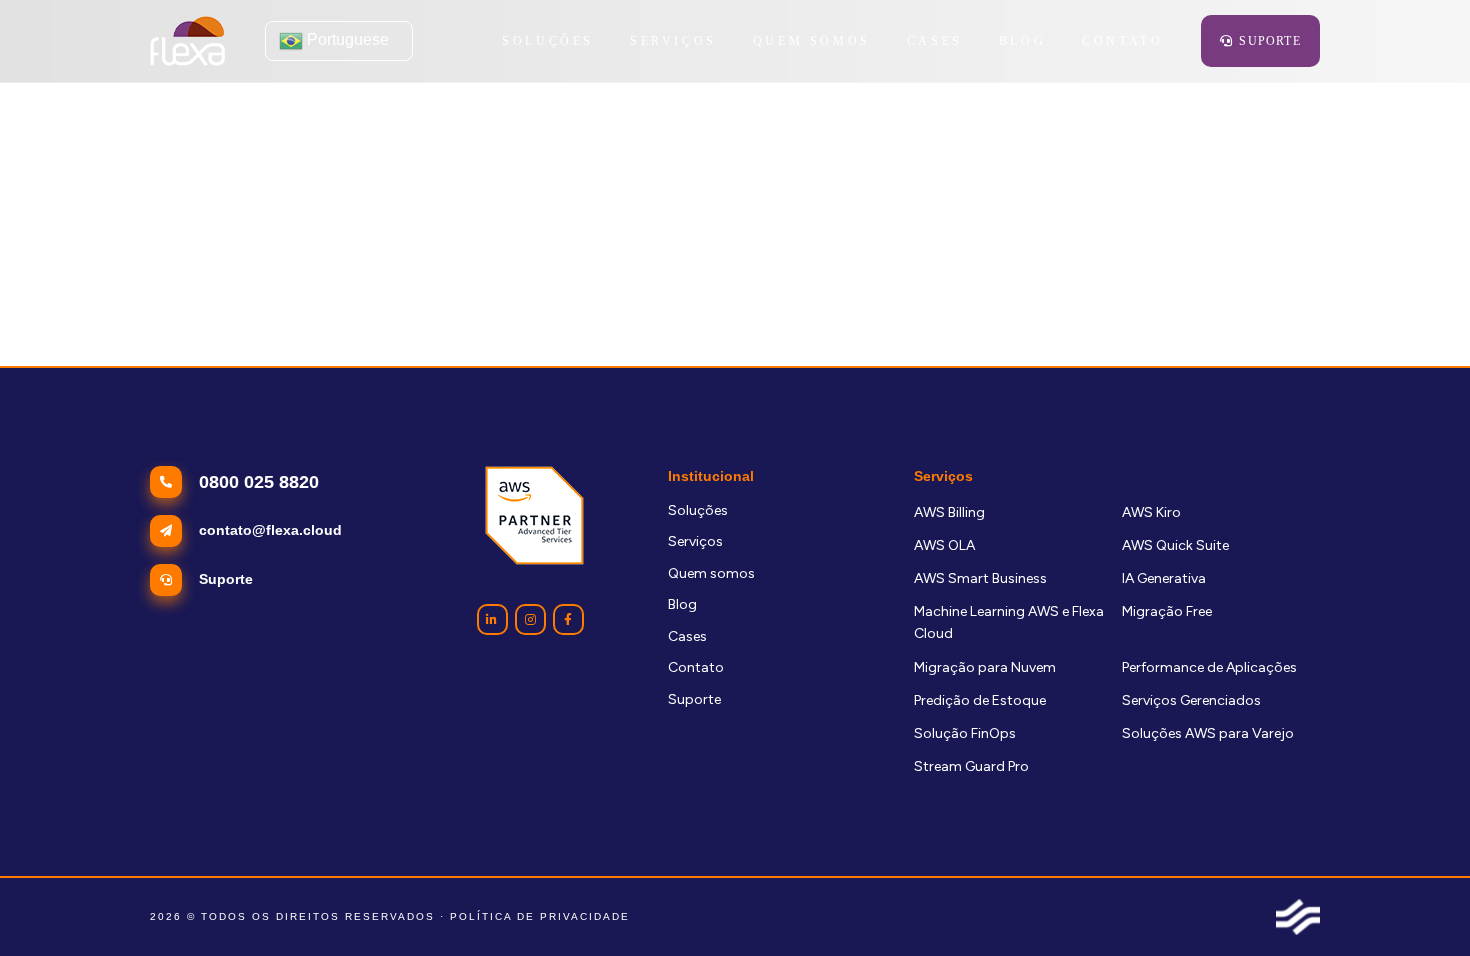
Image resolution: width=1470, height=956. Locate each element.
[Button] (492, 619)
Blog (682, 604)
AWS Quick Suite (1175, 545)
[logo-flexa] (187, 41)
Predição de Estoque (980, 700)
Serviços (695, 541)
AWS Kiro (1151, 512)
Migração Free (1167, 611)
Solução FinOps (965, 733)
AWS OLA (944, 545)
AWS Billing (949, 512)
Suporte (694, 699)
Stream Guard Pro (971, 766)
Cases (687, 636)
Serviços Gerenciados (1191, 700)
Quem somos (711, 573)
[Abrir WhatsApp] (1420, 905)
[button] (728, 41)
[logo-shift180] (1298, 917)
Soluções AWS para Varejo (1208, 733)
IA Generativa (1164, 578)
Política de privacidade (540, 916)
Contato (696, 667)
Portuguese (346, 39)
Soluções (698, 510)
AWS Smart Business (980, 578)
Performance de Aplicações (1209, 667)
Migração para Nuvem (985, 667)
